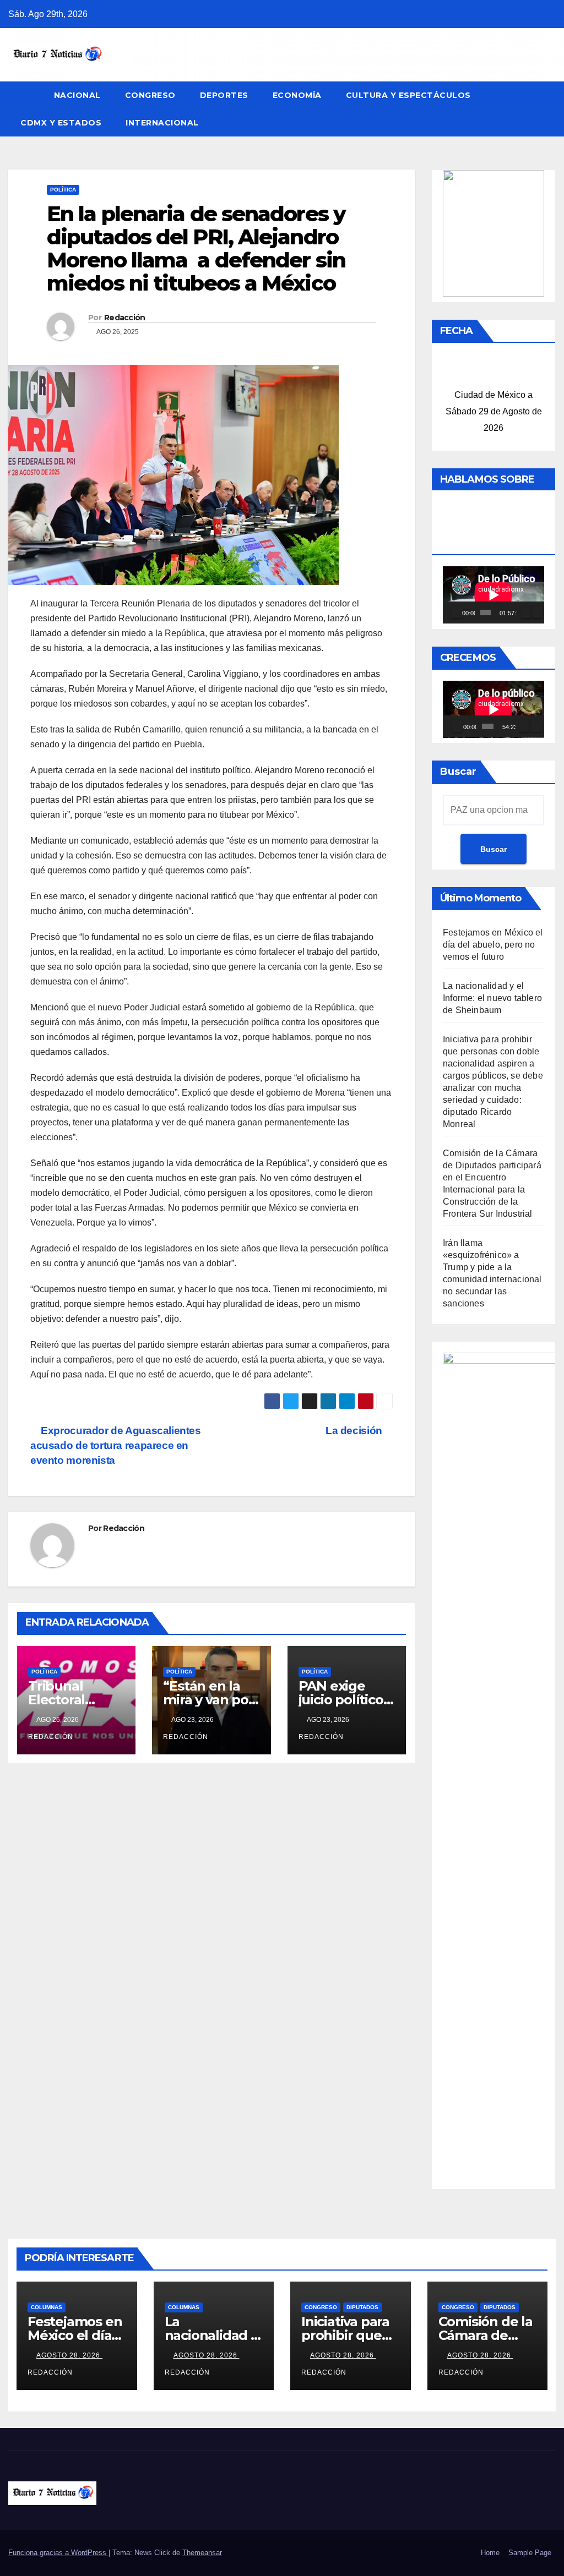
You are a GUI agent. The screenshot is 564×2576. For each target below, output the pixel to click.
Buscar (458, 772)
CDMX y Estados (61, 123)
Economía (297, 95)
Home (490, 2553)
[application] (493, 595)
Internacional (162, 123)
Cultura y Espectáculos (408, 95)
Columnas (47, 2307)
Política (63, 190)
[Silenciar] (526, 612)
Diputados (362, 2307)
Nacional (77, 95)
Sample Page (530, 2553)
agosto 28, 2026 (69, 2355)
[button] (548, 109)
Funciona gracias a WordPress (58, 2553)
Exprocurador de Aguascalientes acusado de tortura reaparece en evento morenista (116, 1445)
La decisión (355, 1431)
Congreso (150, 95)
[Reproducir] (457, 612)
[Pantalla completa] (537, 612)
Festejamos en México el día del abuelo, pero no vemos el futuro (493, 945)
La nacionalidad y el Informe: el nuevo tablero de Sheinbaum (492, 998)
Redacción (125, 318)
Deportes (224, 95)
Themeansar (202, 2553)
